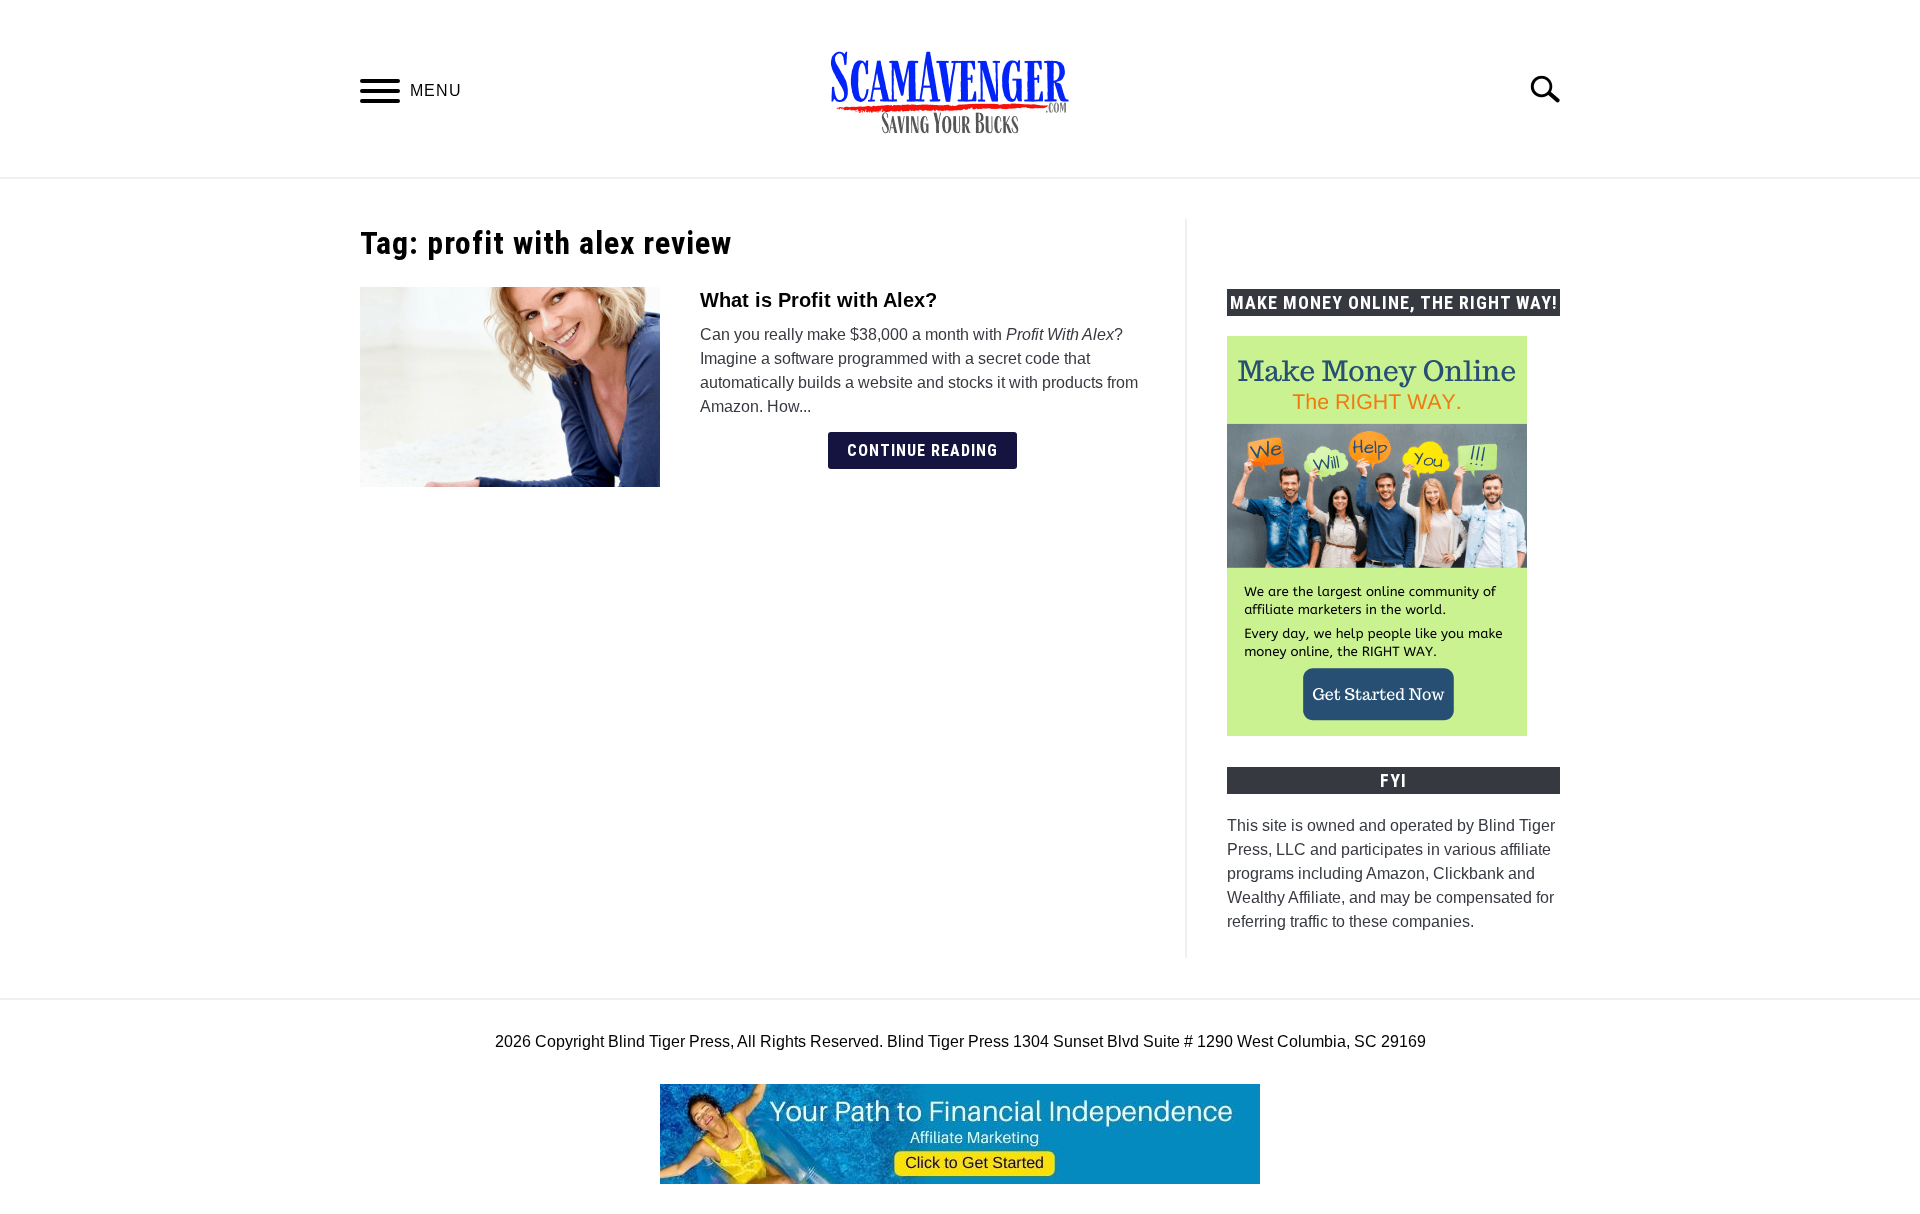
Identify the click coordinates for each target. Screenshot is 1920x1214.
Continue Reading (922, 450)
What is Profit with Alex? (818, 300)
